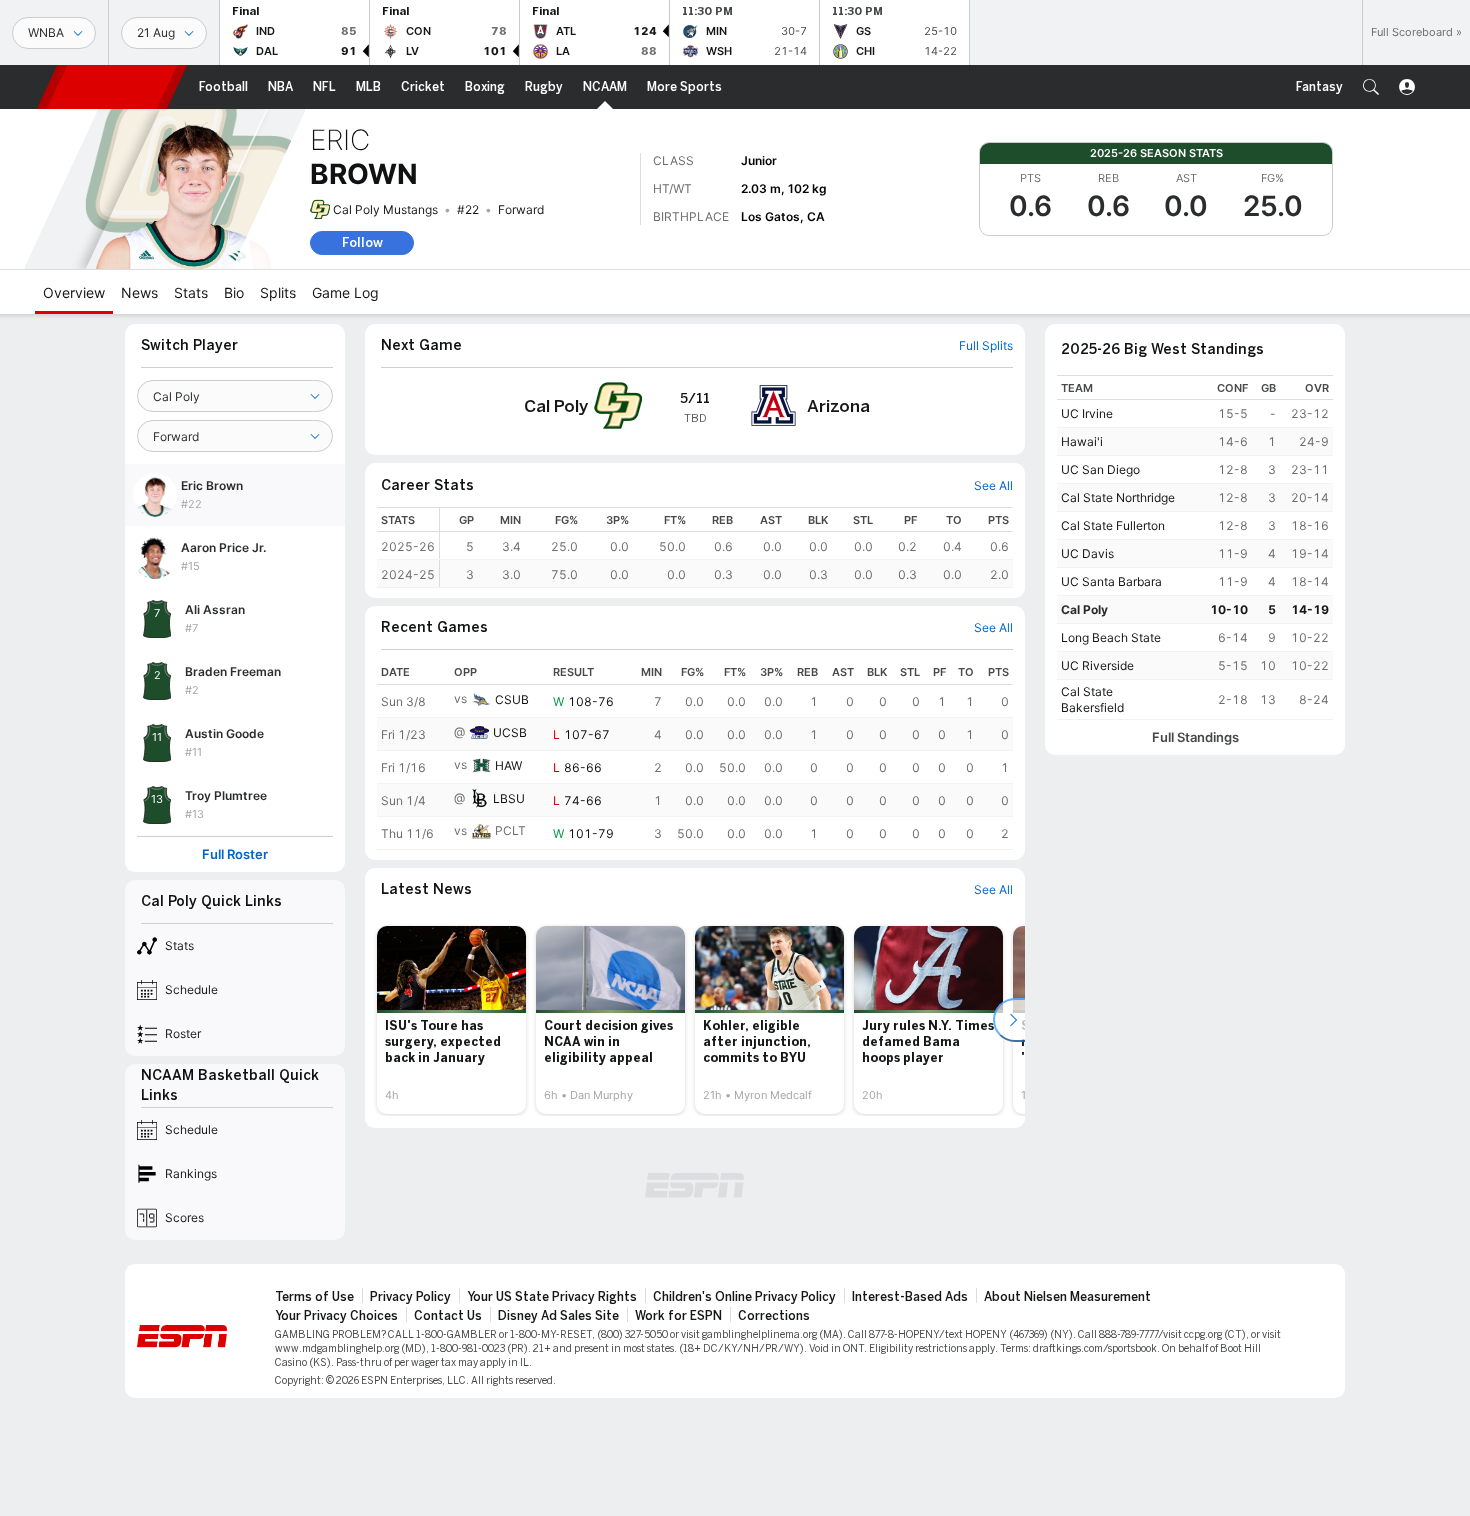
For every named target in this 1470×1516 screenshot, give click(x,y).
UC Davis (1087, 553)
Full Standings (1195, 737)
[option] (451, 1020)
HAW (508, 765)
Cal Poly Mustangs (385, 209)
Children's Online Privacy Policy (744, 1297)
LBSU (509, 798)
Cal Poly (1084, 609)
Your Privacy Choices (336, 1316)
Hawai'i (1082, 441)
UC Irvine (1087, 413)
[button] (1371, 87)
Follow (362, 242)
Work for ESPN (678, 1316)
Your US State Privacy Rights (552, 1297)
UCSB (510, 732)
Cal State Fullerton (1113, 525)
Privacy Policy (410, 1297)
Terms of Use (314, 1297)
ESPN (112, 87)
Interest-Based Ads (910, 1297)
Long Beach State (1111, 637)
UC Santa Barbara (1111, 581)
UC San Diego (1100, 469)
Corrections (774, 1316)
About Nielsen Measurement (1067, 1297)
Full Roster (235, 854)
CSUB (512, 699)
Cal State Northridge (1118, 497)
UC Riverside (1097, 665)
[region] (726, 547)
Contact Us (448, 1316)
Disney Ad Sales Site (558, 1316)
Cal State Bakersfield (1092, 699)
